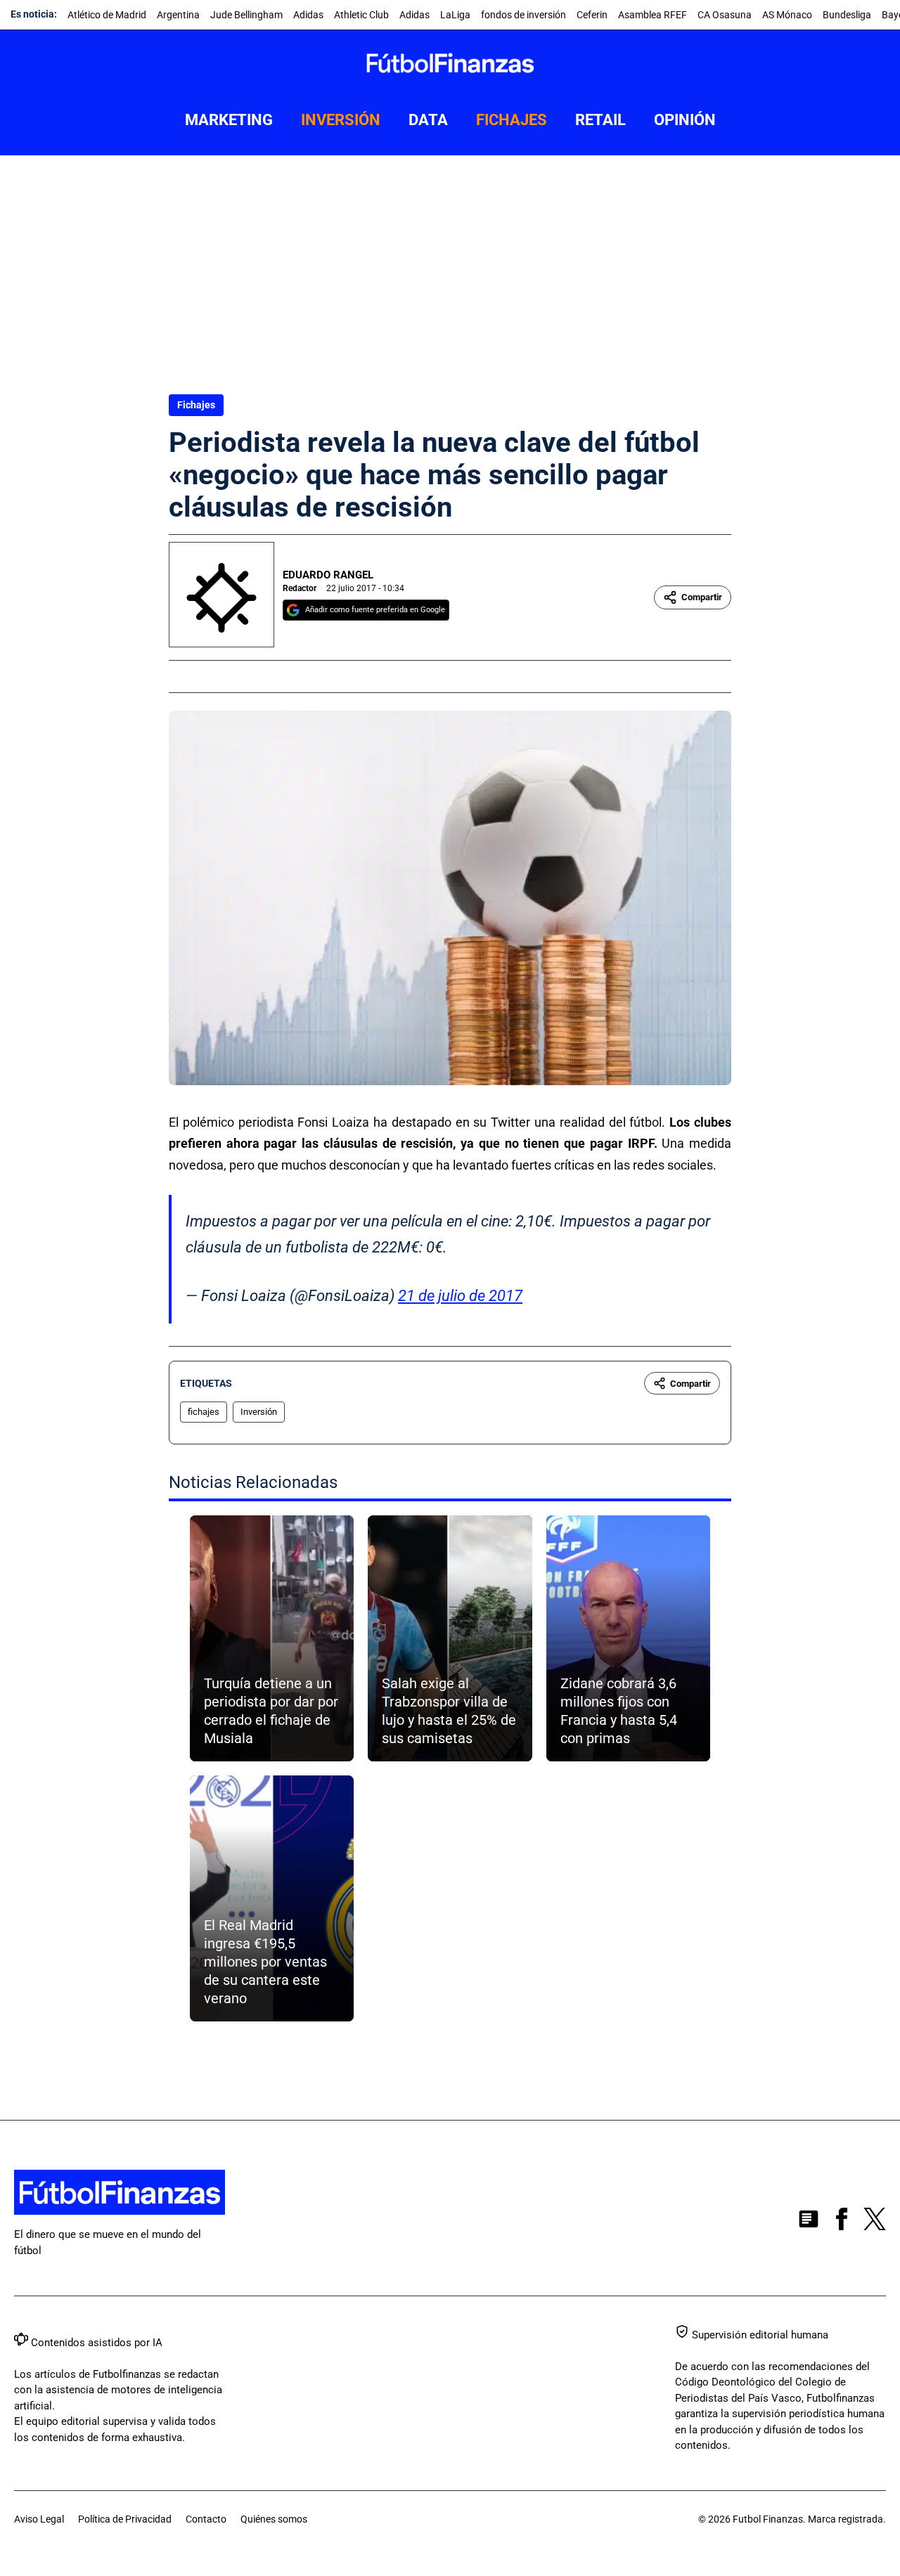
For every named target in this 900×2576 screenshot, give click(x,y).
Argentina (178, 15)
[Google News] (809, 2222)
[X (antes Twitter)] (875, 2222)
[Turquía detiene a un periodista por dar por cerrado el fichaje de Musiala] (272, 1638)
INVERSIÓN (341, 120)
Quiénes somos (274, 2519)
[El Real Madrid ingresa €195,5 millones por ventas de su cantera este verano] (272, 1898)
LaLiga (455, 15)
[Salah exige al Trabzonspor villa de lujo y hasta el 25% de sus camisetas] (450, 1638)
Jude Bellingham (246, 15)
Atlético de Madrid (107, 15)
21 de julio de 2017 (460, 1296)
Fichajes (196, 405)
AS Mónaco (787, 15)
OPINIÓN (685, 120)
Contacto (206, 2519)
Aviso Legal (39, 2519)
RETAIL (600, 120)
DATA (428, 120)
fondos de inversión (523, 15)
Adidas (308, 15)
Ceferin (592, 15)
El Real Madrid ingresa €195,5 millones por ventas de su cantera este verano (265, 1962)
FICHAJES (512, 120)
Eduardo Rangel (328, 575)
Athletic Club (361, 15)
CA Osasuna (725, 15)
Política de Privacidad (125, 2519)
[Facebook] (842, 2222)
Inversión (259, 1412)
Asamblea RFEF (652, 15)
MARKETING (229, 120)
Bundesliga (847, 15)
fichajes (204, 1412)
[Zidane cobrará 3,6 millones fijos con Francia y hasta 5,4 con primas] (628, 1638)
